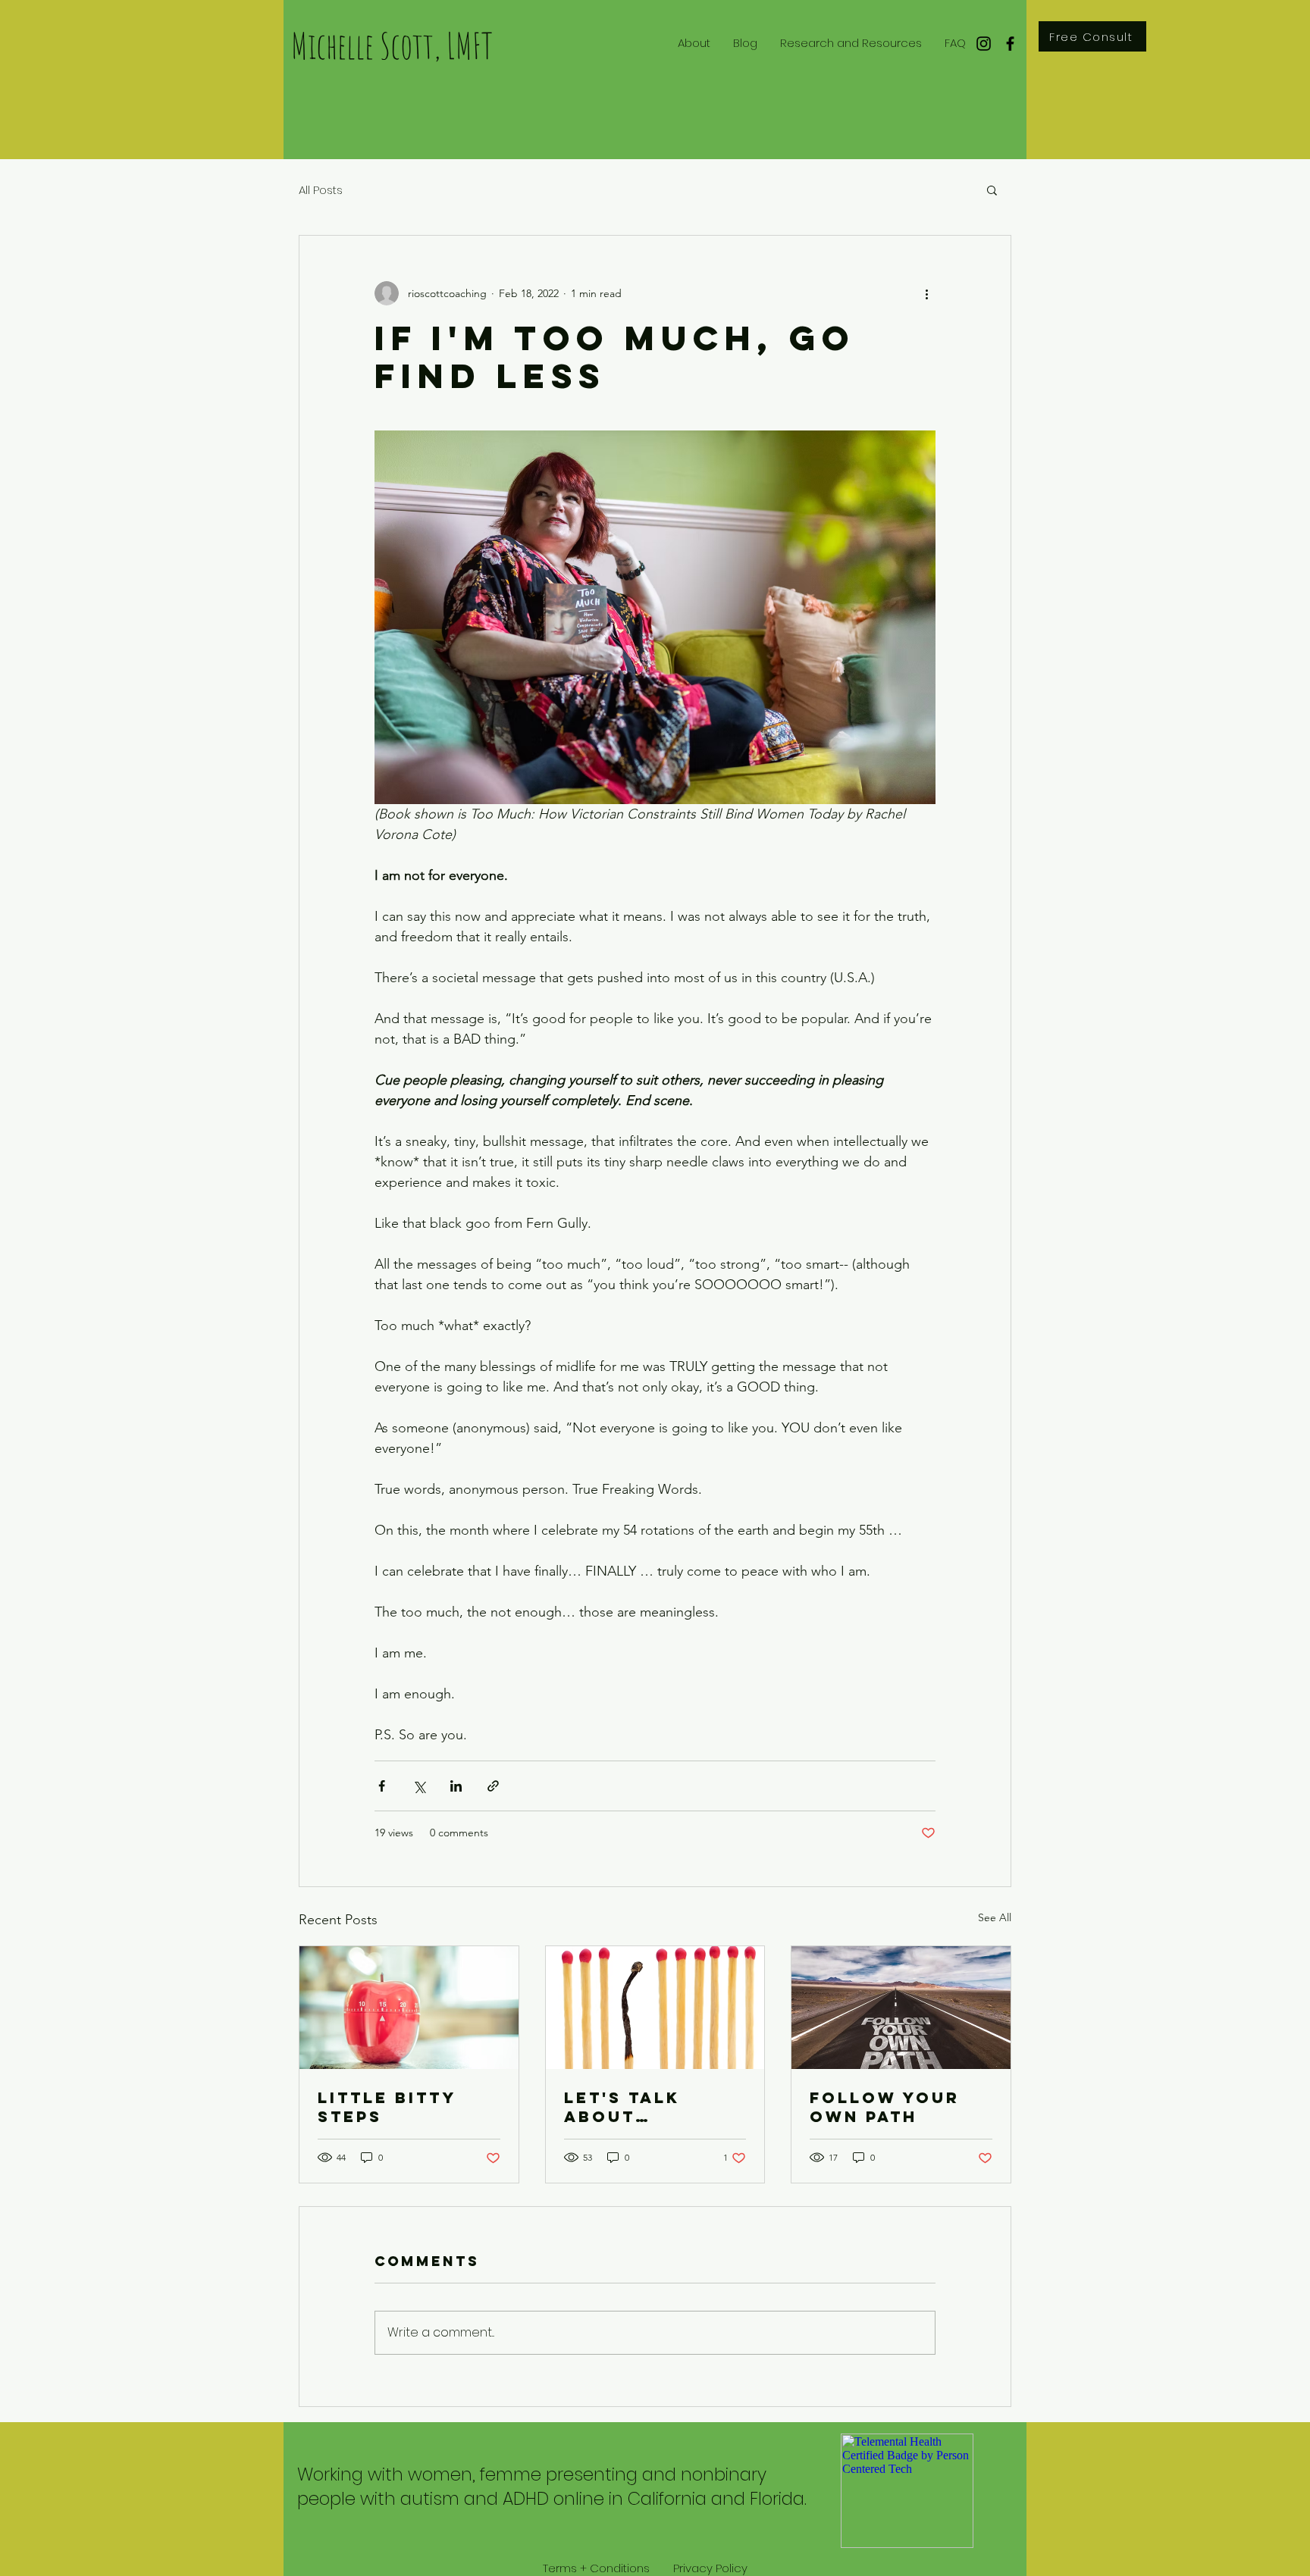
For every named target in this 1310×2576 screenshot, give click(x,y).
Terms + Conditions (596, 2568)
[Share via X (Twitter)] (419, 1786)
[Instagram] (984, 44)
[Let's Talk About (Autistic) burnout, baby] (655, 2008)
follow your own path (885, 2107)
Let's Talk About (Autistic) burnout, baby (649, 2107)
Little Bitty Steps (387, 2107)
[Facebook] (1010, 44)
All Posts (321, 190)
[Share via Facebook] (382, 1786)
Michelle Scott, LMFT (392, 45)
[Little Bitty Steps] (409, 2008)
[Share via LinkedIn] (456, 1786)
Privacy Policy (710, 2568)
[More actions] (926, 293)
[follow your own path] (901, 2008)
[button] (992, 189)
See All (995, 1917)
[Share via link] (493, 1786)
